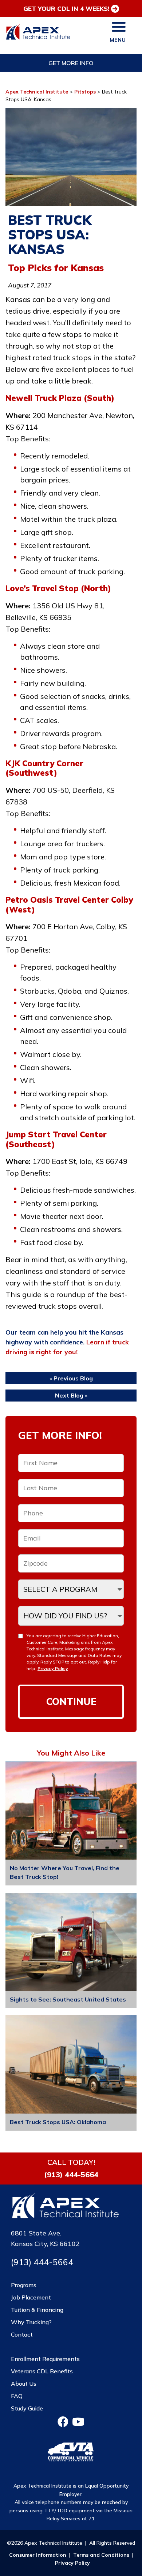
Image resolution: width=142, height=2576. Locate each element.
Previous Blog (73, 1378)
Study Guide (27, 2408)
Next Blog (69, 1395)
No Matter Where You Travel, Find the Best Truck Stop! (65, 1872)
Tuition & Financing (37, 2310)
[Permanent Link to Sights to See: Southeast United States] (71, 1943)
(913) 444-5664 (71, 2175)
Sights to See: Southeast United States (68, 1999)
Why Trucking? (31, 2322)
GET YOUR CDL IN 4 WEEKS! (66, 9)
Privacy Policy (53, 1668)
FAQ (17, 2396)
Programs (24, 2285)
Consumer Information (38, 2555)
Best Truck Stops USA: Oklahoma (58, 2122)
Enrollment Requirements (45, 2359)
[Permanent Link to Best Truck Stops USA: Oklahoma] (71, 2066)
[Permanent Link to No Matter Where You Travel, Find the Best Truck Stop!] (71, 1812)
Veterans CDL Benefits (42, 2371)
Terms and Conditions (101, 2555)
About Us (24, 2384)
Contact (22, 2334)
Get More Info (71, 63)
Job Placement (31, 2297)
